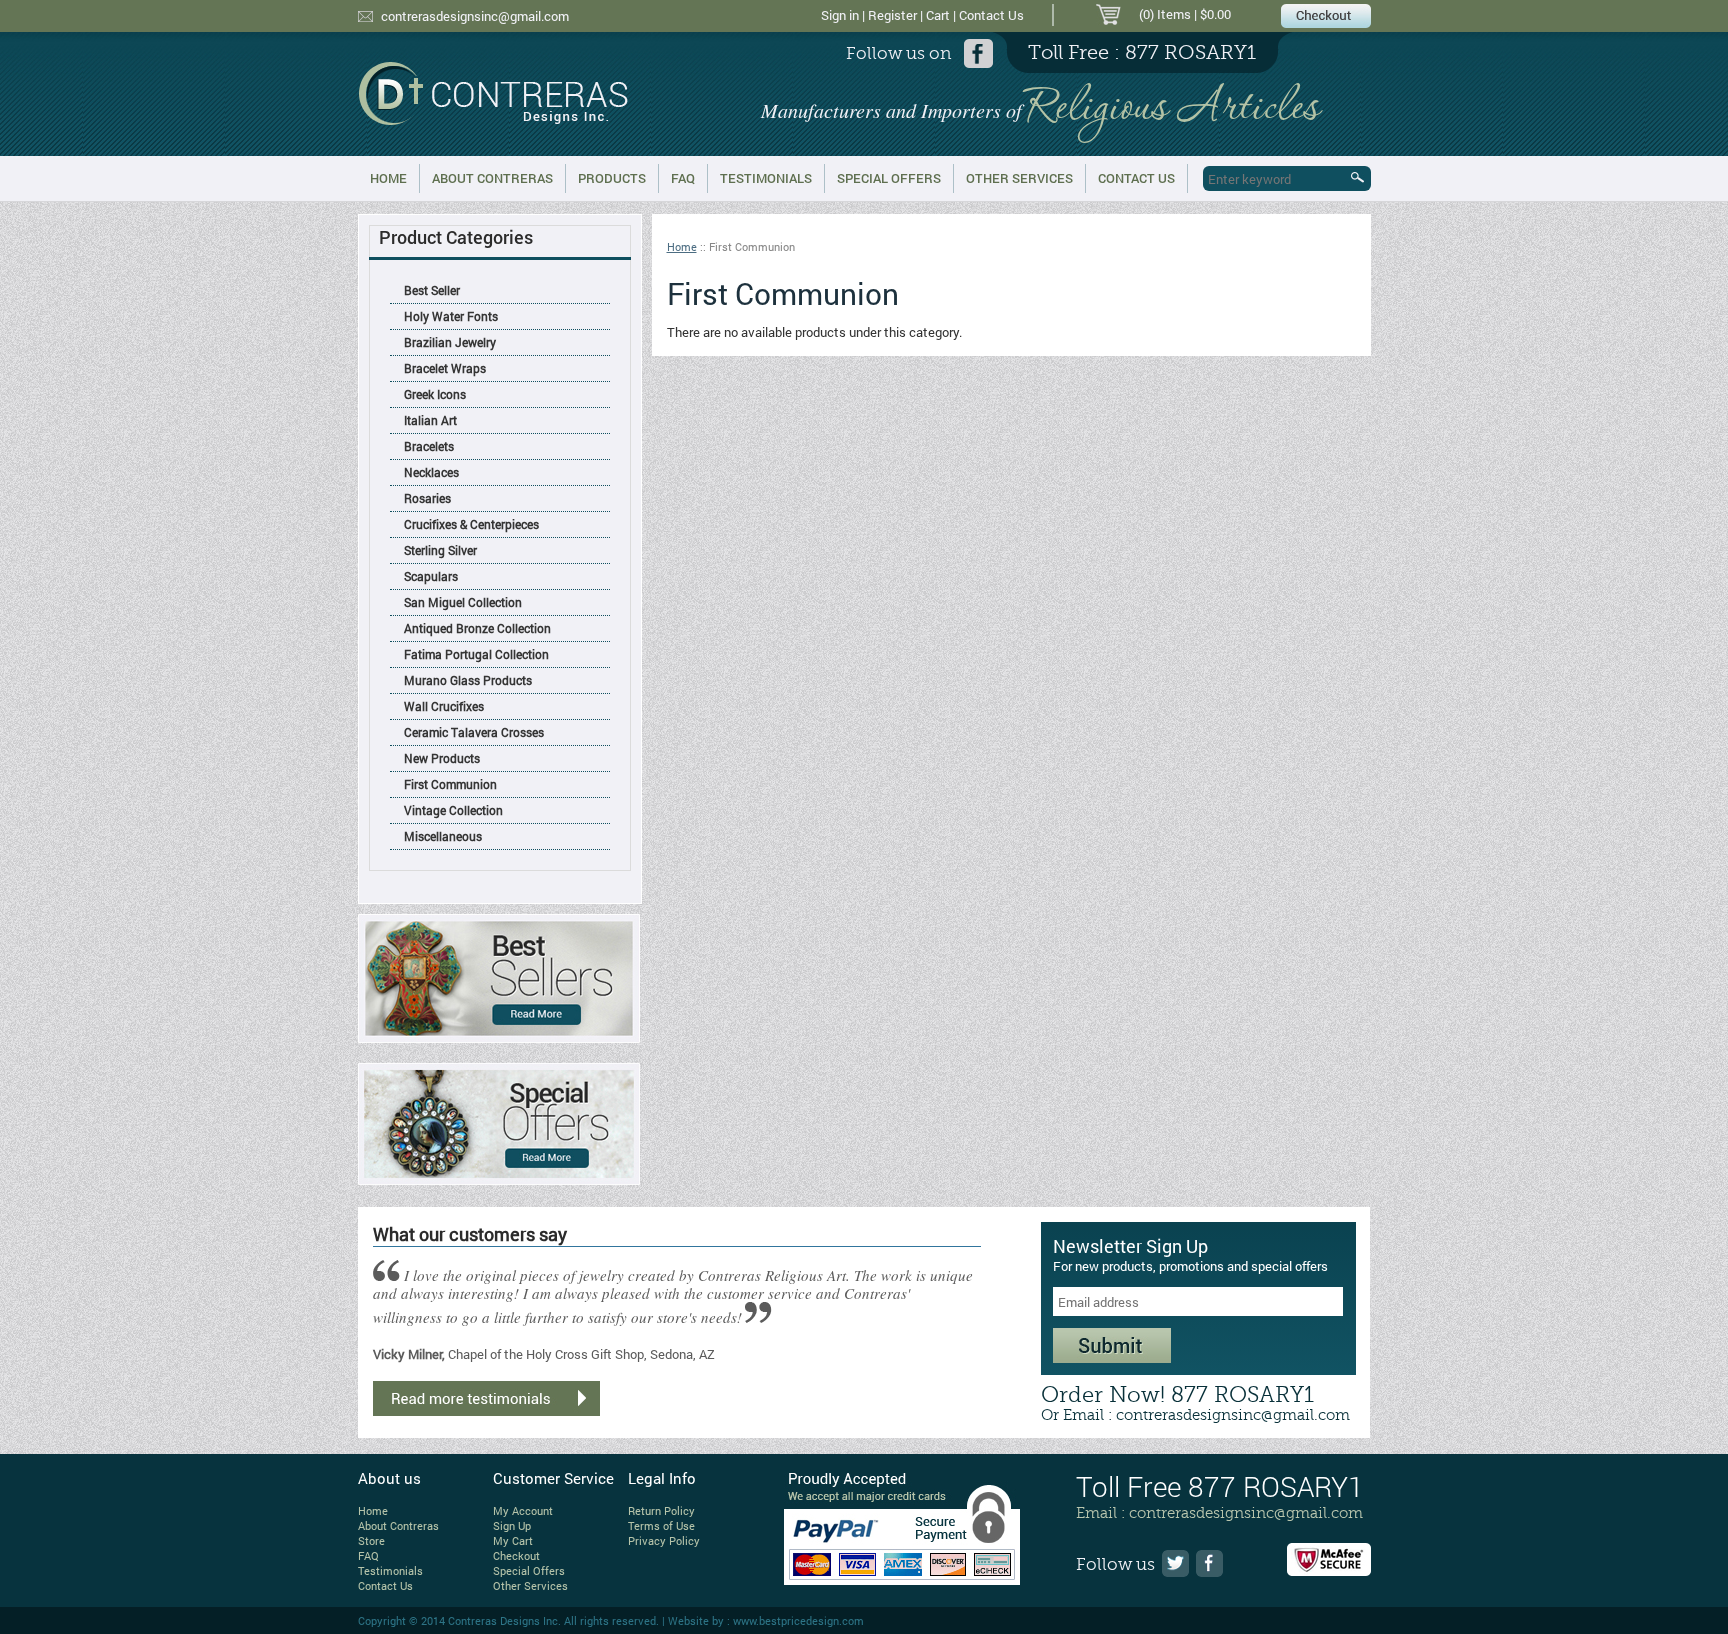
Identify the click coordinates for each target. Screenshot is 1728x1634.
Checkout (516, 1555)
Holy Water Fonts (451, 316)
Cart (938, 15)
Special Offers (889, 178)
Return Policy (661, 1510)
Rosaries (427, 498)
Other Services (1019, 178)
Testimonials (766, 178)
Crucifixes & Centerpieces (471, 524)
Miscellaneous (443, 836)
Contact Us (991, 15)
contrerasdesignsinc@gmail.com (475, 16)
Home (388, 178)
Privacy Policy (664, 1540)
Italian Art (430, 420)
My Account (523, 1510)
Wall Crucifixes (444, 706)
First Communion (450, 784)
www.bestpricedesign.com (798, 1620)
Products (612, 178)
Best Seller (432, 290)
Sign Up (512, 1525)
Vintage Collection (453, 810)
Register (892, 15)
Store (371, 1540)
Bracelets (429, 446)
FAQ (683, 178)
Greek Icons (435, 394)
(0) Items (1165, 14)
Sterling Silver (440, 550)
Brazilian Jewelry (450, 342)
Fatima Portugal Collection (476, 654)
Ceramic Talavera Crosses (474, 732)
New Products (442, 758)
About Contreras (492, 178)
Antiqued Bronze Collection (477, 628)
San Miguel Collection (463, 602)
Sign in (840, 15)
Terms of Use (661, 1525)
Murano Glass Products (468, 680)
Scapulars (431, 576)
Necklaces (431, 472)
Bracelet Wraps (445, 368)
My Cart (513, 1540)
